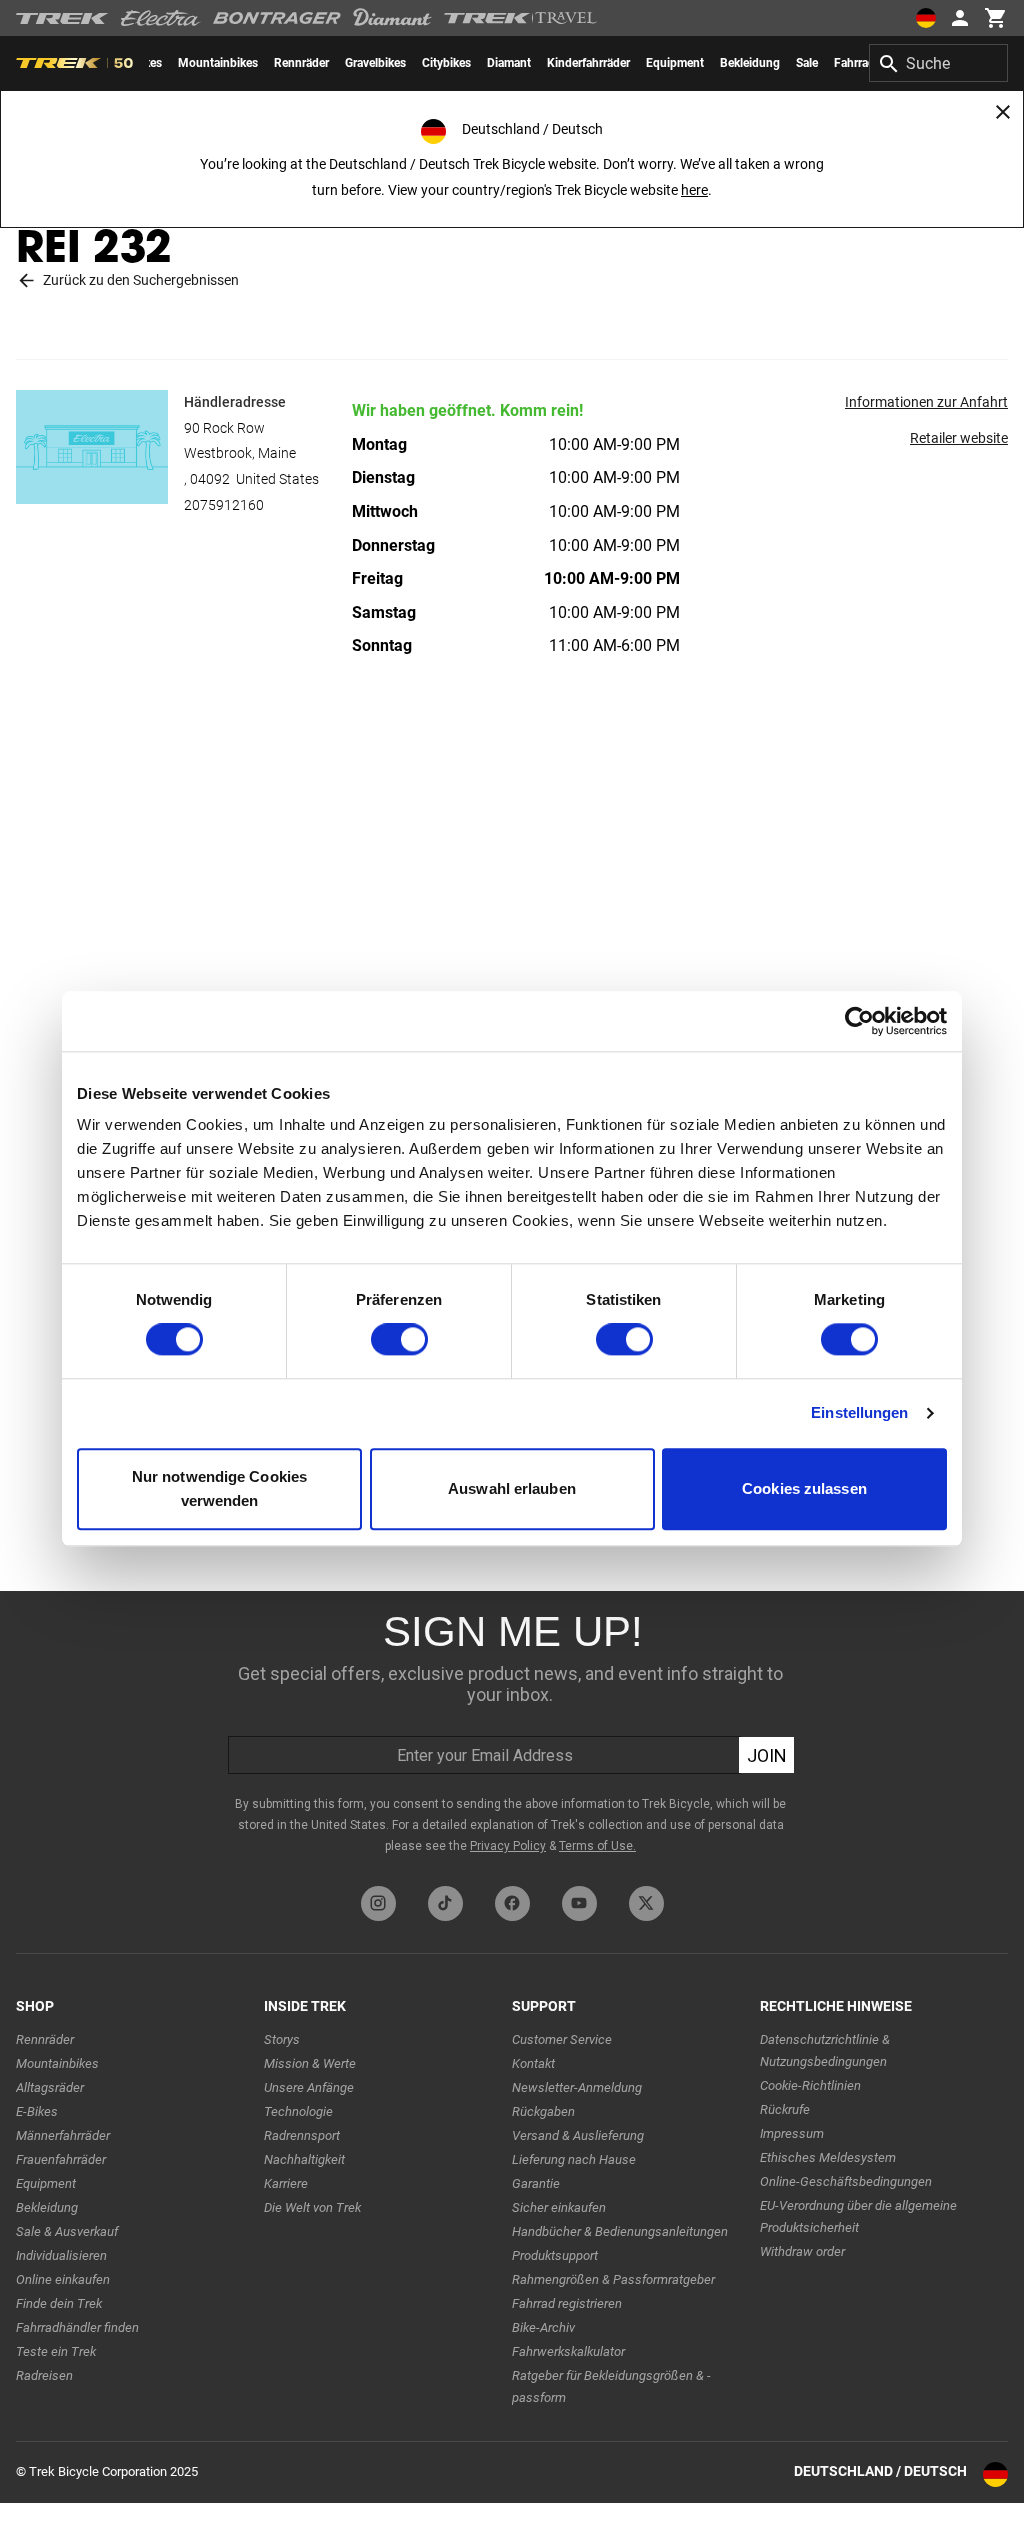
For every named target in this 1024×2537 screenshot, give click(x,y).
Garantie (536, 2183)
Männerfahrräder (63, 2135)
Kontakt (533, 2063)
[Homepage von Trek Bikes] (62, 18)
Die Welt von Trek (312, 2207)
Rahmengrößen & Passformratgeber (613, 2279)
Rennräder (45, 2039)
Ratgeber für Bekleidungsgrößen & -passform (611, 2386)
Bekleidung (47, 2207)
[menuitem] (218, 63)
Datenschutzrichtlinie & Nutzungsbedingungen (825, 2050)
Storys (282, 2039)
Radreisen (44, 2375)
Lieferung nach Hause (574, 2159)
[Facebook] (512, 1903)
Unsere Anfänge (309, 2087)
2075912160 (224, 505)
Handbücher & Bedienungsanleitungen (620, 2231)
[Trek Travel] (521, 18)
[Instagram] (378, 1903)
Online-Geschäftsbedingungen (846, 2181)
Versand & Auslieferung (578, 2135)
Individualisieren (61, 2255)
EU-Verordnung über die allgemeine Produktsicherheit (858, 2216)
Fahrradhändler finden (77, 2327)
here (694, 190)
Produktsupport (555, 2255)
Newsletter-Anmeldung (577, 2087)
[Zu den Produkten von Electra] (161, 18)
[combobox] (938, 63)
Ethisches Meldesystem (828, 2157)
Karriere (286, 2183)
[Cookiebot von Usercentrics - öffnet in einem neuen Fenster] (859, 1021)
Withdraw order (802, 2251)
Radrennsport (302, 2135)
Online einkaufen (63, 2279)
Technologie (298, 2111)
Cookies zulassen (804, 1488)
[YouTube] (579, 1903)
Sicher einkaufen (559, 2207)
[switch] (399, 1340)
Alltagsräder (50, 2087)
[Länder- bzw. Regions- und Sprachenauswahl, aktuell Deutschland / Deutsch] (926, 18)
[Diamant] (392, 18)
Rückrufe (785, 2109)
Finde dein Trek (59, 2303)
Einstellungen (859, 1413)
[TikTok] (445, 1903)
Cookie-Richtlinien (810, 2085)
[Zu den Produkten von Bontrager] (277, 18)
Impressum (792, 2133)
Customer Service (562, 2039)
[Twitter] (646, 1903)
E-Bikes (37, 2111)
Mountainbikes (57, 2063)
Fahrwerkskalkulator (568, 2351)
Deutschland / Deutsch (880, 2471)
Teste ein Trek (56, 2351)
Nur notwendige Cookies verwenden (219, 1488)
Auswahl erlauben (512, 1488)
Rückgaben (543, 2111)
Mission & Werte (310, 2063)
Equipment (46, 2183)
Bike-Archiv (543, 2327)
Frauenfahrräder (61, 2159)
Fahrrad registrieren (567, 2303)
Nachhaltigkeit (304, 2159)
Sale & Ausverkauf (67, 2231)
